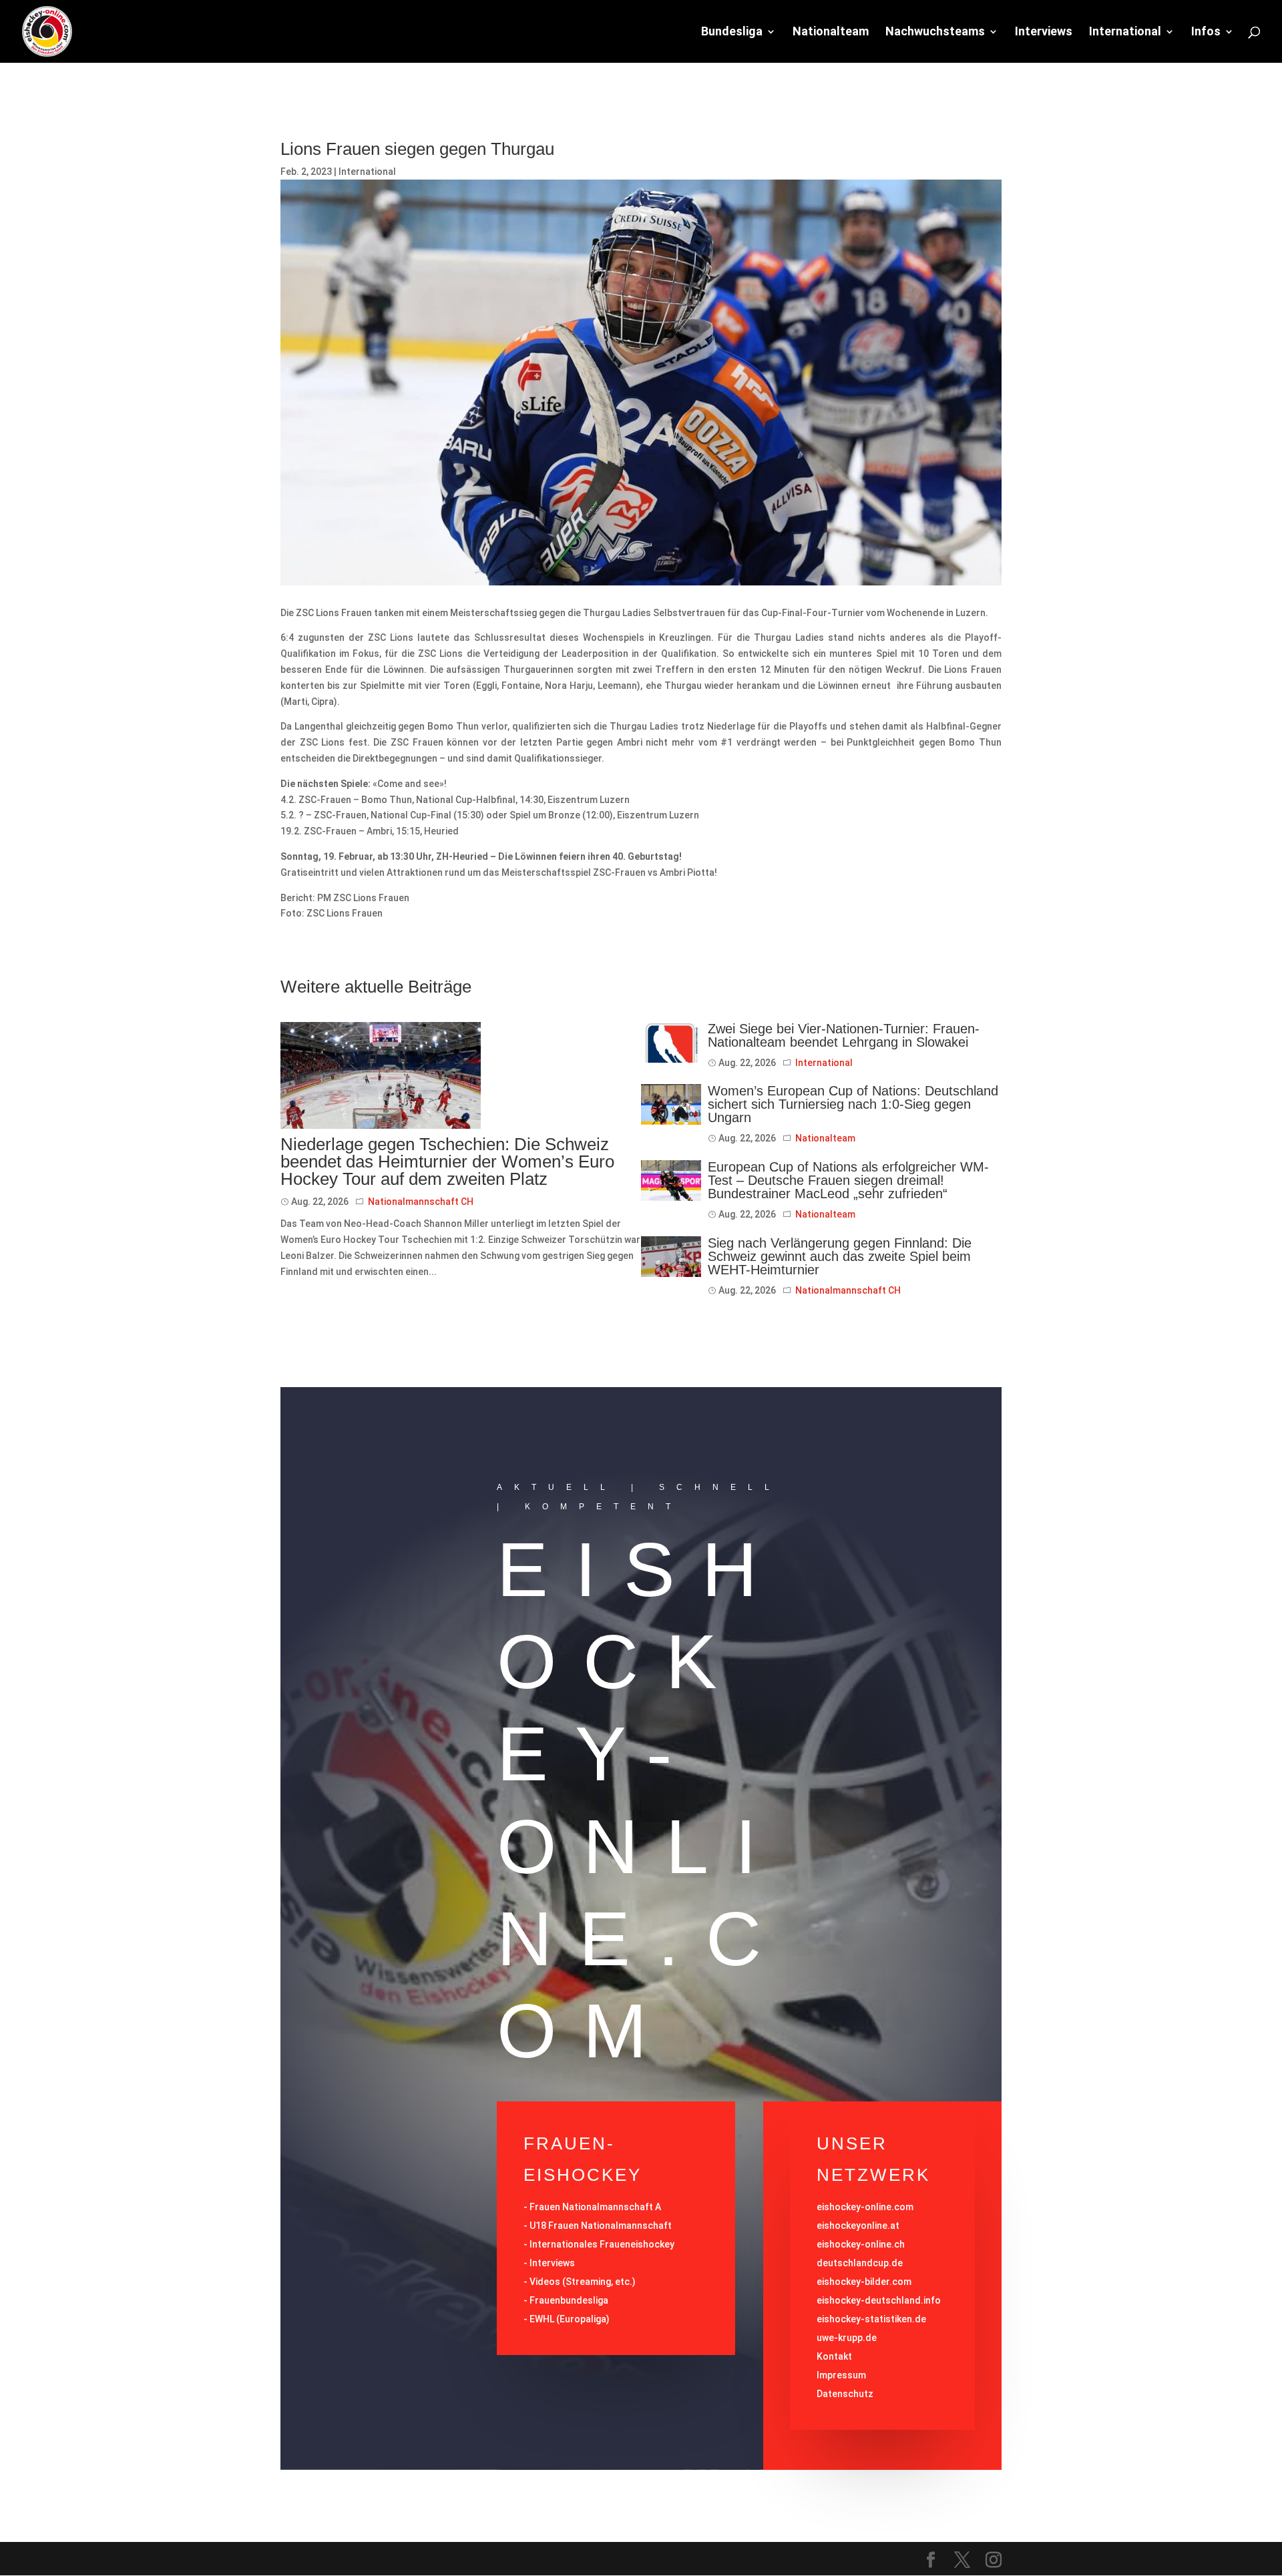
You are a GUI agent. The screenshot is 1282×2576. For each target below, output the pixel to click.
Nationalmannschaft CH (421, 1202)
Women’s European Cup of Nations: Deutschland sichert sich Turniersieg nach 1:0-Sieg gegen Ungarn (853, 1104)
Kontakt (834, 2356)
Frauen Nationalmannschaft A (595, 2207)
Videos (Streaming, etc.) (583, 2282)
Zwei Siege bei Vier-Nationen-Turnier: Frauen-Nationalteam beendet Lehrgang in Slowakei (844, 1035)
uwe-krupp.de (847, 2338)
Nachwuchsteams (935, 32)
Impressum (841, 2375)
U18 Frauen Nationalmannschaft (601, 2226)
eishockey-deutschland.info (879, 2300)
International (1125, 32)
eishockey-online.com (865, 2207)
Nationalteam (831, 32)
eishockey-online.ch (861, 2244)
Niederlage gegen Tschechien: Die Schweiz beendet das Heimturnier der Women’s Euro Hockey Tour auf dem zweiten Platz (447, 1162)
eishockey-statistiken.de (871, 2319)
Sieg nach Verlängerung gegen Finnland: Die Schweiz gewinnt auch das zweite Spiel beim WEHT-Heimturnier (840, 1256)
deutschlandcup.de (860, 2263)
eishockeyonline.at (858, 2226)
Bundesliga (732, 32)
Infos (1206, 32)
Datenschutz (845, 2394)
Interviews (1044, 32)
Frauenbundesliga (569, 2300)
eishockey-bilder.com (864, 2282)
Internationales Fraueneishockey (602, 2244)
